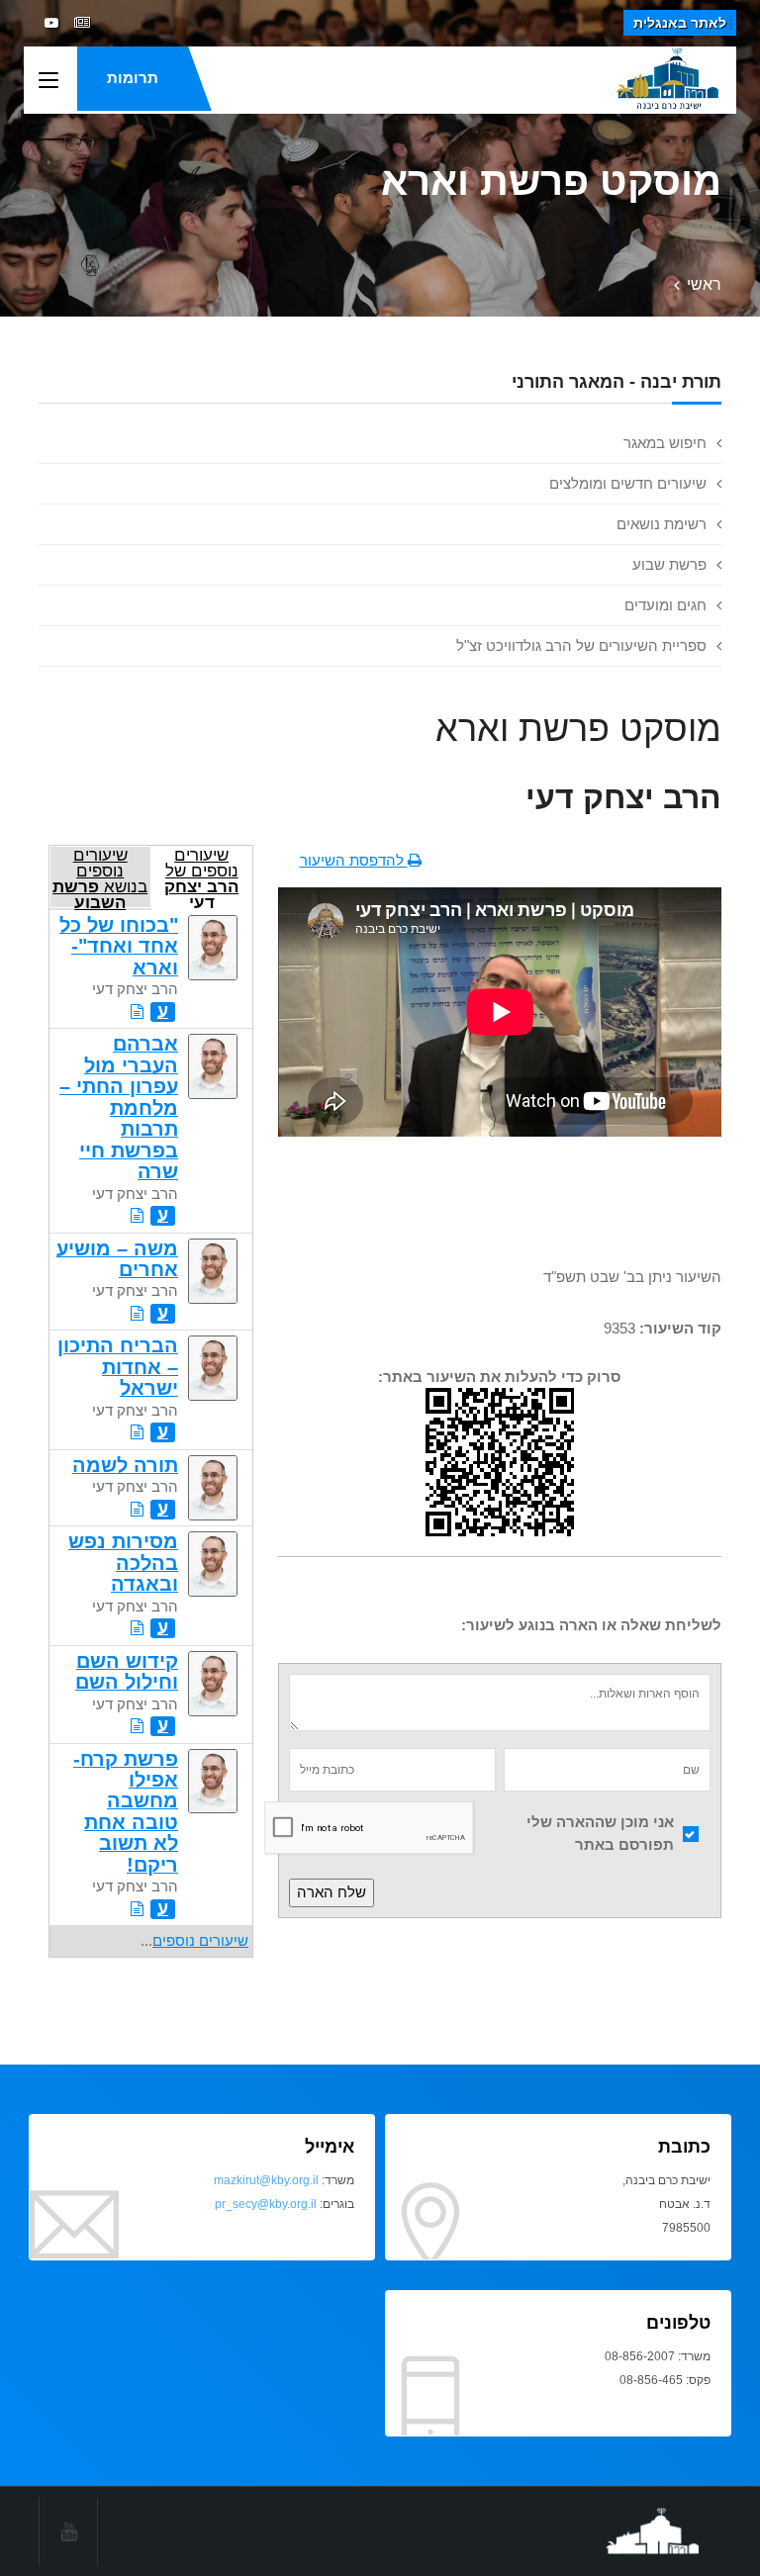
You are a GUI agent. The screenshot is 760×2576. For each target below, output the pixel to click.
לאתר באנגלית (680, 23)
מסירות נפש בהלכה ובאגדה (123, 1563)
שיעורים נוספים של (201, 877)
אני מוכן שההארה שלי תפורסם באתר (600, 1833)
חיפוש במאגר (665, 443)
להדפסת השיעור (354, 860)
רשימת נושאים (662, 524)
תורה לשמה (125, 1465)
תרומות (133, 78)
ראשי (704, 284)
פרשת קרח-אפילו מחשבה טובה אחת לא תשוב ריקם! (126, 1812)
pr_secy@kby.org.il (266, 2204)
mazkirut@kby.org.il (266, 2180)
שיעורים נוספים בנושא (100, 877)
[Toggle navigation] (48, 81)
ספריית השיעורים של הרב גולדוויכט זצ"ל (581, 645)
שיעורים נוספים (200, 1940)
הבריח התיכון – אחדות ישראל (118, 1367)
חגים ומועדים (665, 605)
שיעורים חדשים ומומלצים (628, 483)
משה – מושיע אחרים (117, 1259)
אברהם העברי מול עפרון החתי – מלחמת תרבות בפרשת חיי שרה (119, 1107)
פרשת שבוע (669, 564)
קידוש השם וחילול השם (127, 1671)
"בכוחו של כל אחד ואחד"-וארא (119, 946)
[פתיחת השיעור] (137, 1012)
